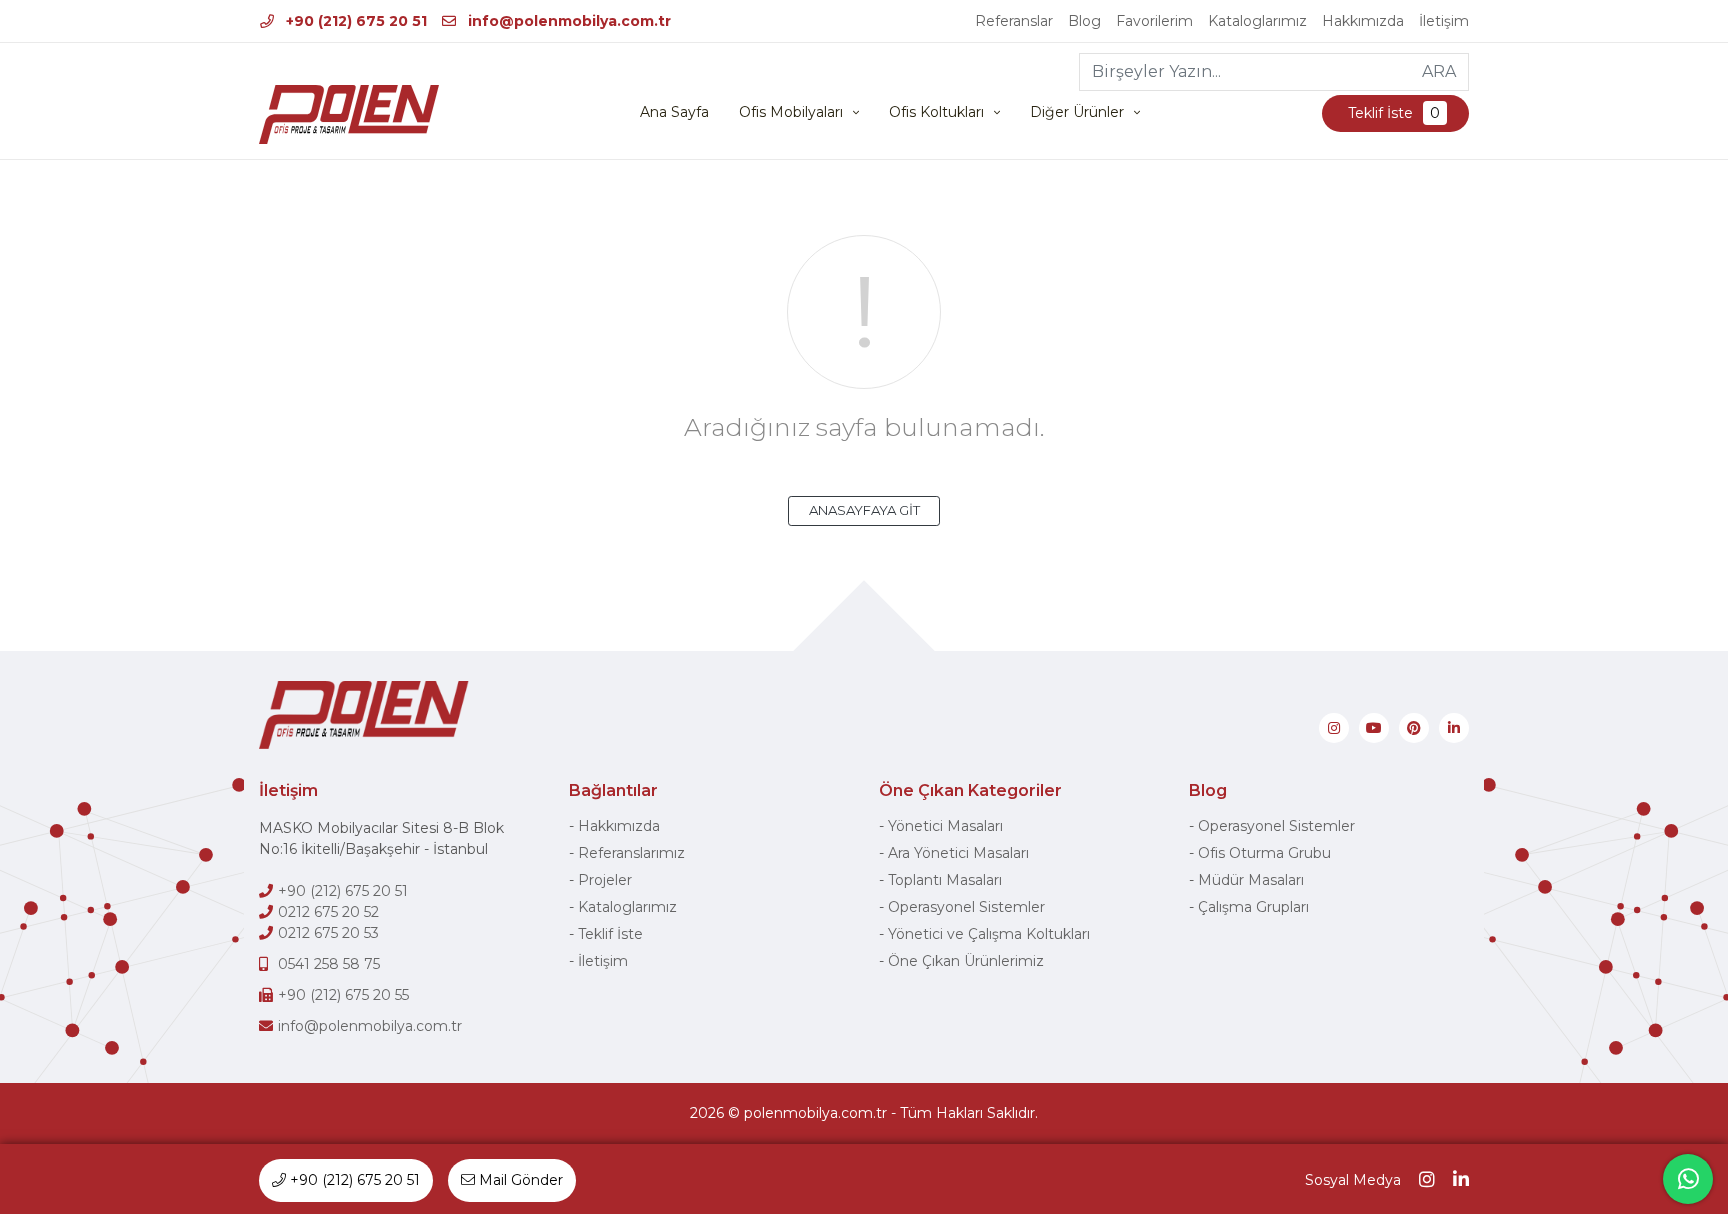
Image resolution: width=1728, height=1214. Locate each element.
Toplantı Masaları (945, 880)
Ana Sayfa (674, 112)
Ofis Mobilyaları (791, 112)
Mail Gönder (519, 1180)
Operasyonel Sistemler (966, 907)
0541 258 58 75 (329, 964)
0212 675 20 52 (328, 912)
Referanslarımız (631, 853)
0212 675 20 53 (328, 933)
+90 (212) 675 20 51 (354, 21)
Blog (1084, 21)
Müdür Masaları (1251, 880)
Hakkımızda (1363, 21)
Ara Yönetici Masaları (958, 853)
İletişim (1444, 21)
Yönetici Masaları (945, 826)
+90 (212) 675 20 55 (343, 995)
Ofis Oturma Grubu (1264, 853)
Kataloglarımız (1257, 21)
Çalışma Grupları (1253, 907)
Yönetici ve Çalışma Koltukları (989, 934)
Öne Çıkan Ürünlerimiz (966, 961)
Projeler (605, 880)
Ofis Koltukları (936, 112)
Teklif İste (1392, 113)
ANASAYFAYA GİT (864, 510)
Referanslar (1014, 21)
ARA (1439, 71)
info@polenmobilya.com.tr (567, 21)
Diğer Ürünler (1077, 112)
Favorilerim (1154, 21)
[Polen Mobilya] (349, 114)
